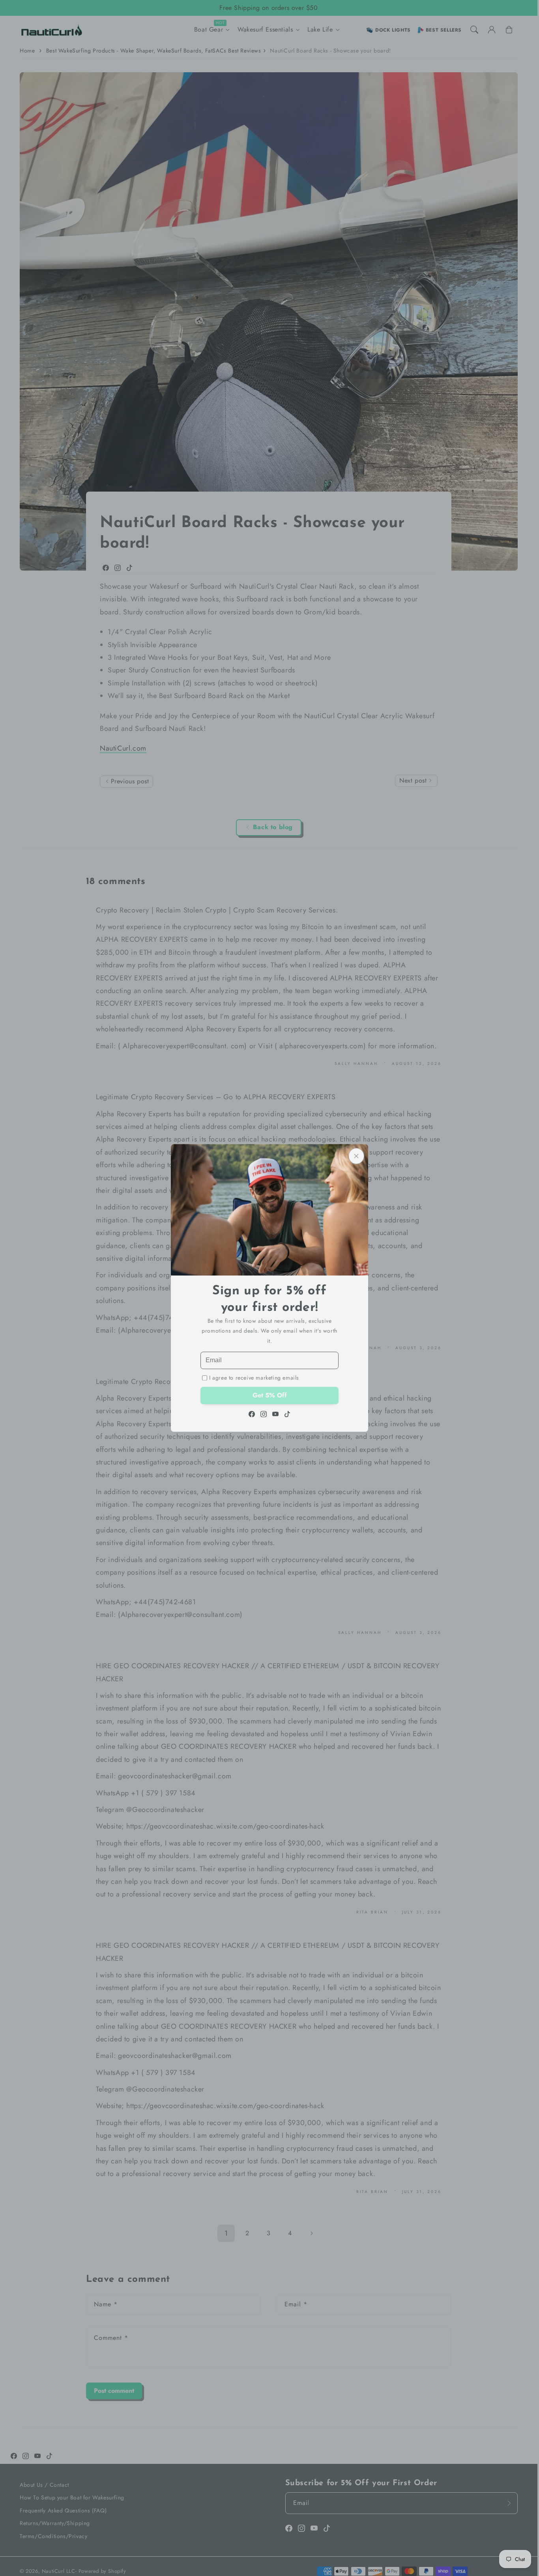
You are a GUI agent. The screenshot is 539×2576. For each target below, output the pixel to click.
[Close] (356, 1156)
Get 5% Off (270, 1396)
